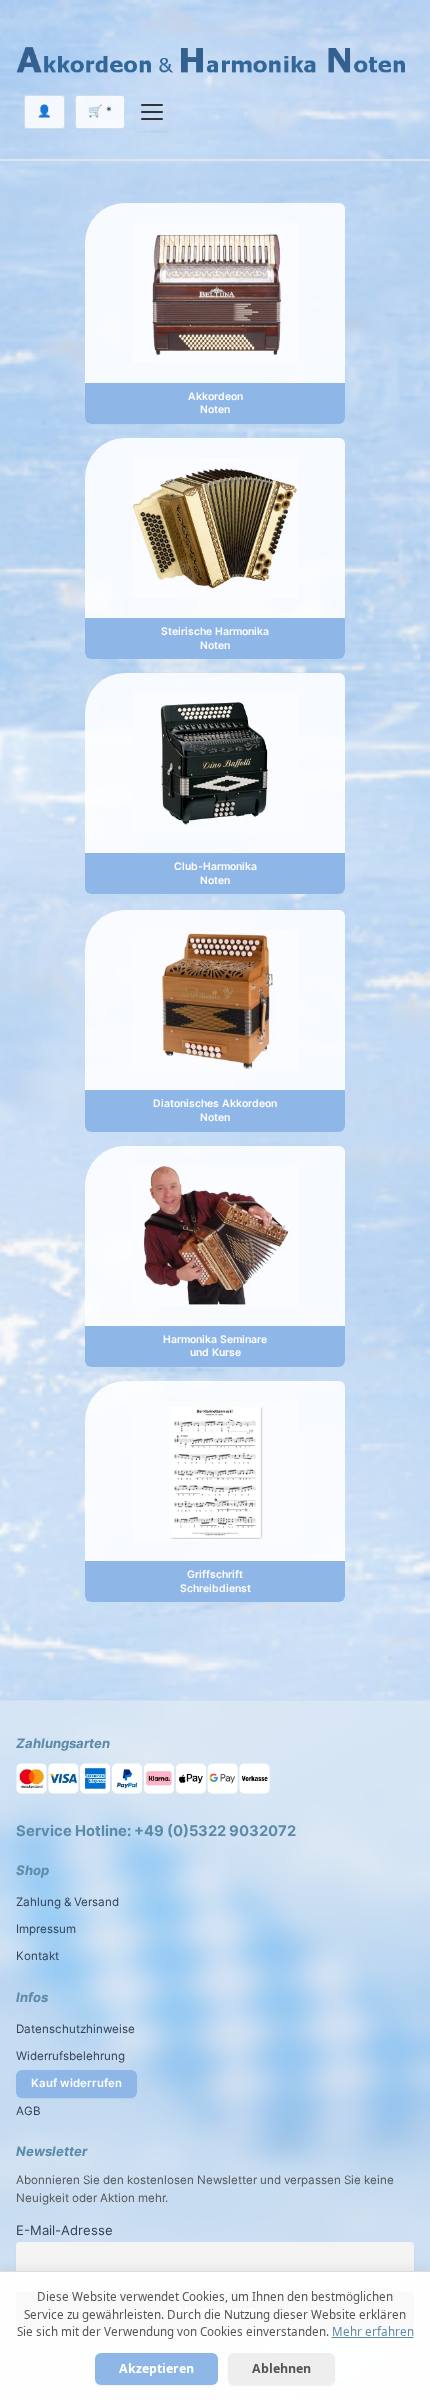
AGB (28, 2111)
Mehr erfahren (373, 2331)
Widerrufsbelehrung (70, 2056)
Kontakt (37, 1956)
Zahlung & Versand (67, 1902)
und (270, 2180)
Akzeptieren (156, 2368)
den (113, 2180)
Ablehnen (281, 2368)
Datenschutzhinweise (75, 2029)
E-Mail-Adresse (64, 2230)
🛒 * (100, 111)
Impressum (46, 1929)
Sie (352, 2180)
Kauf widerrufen (76, 2083)
